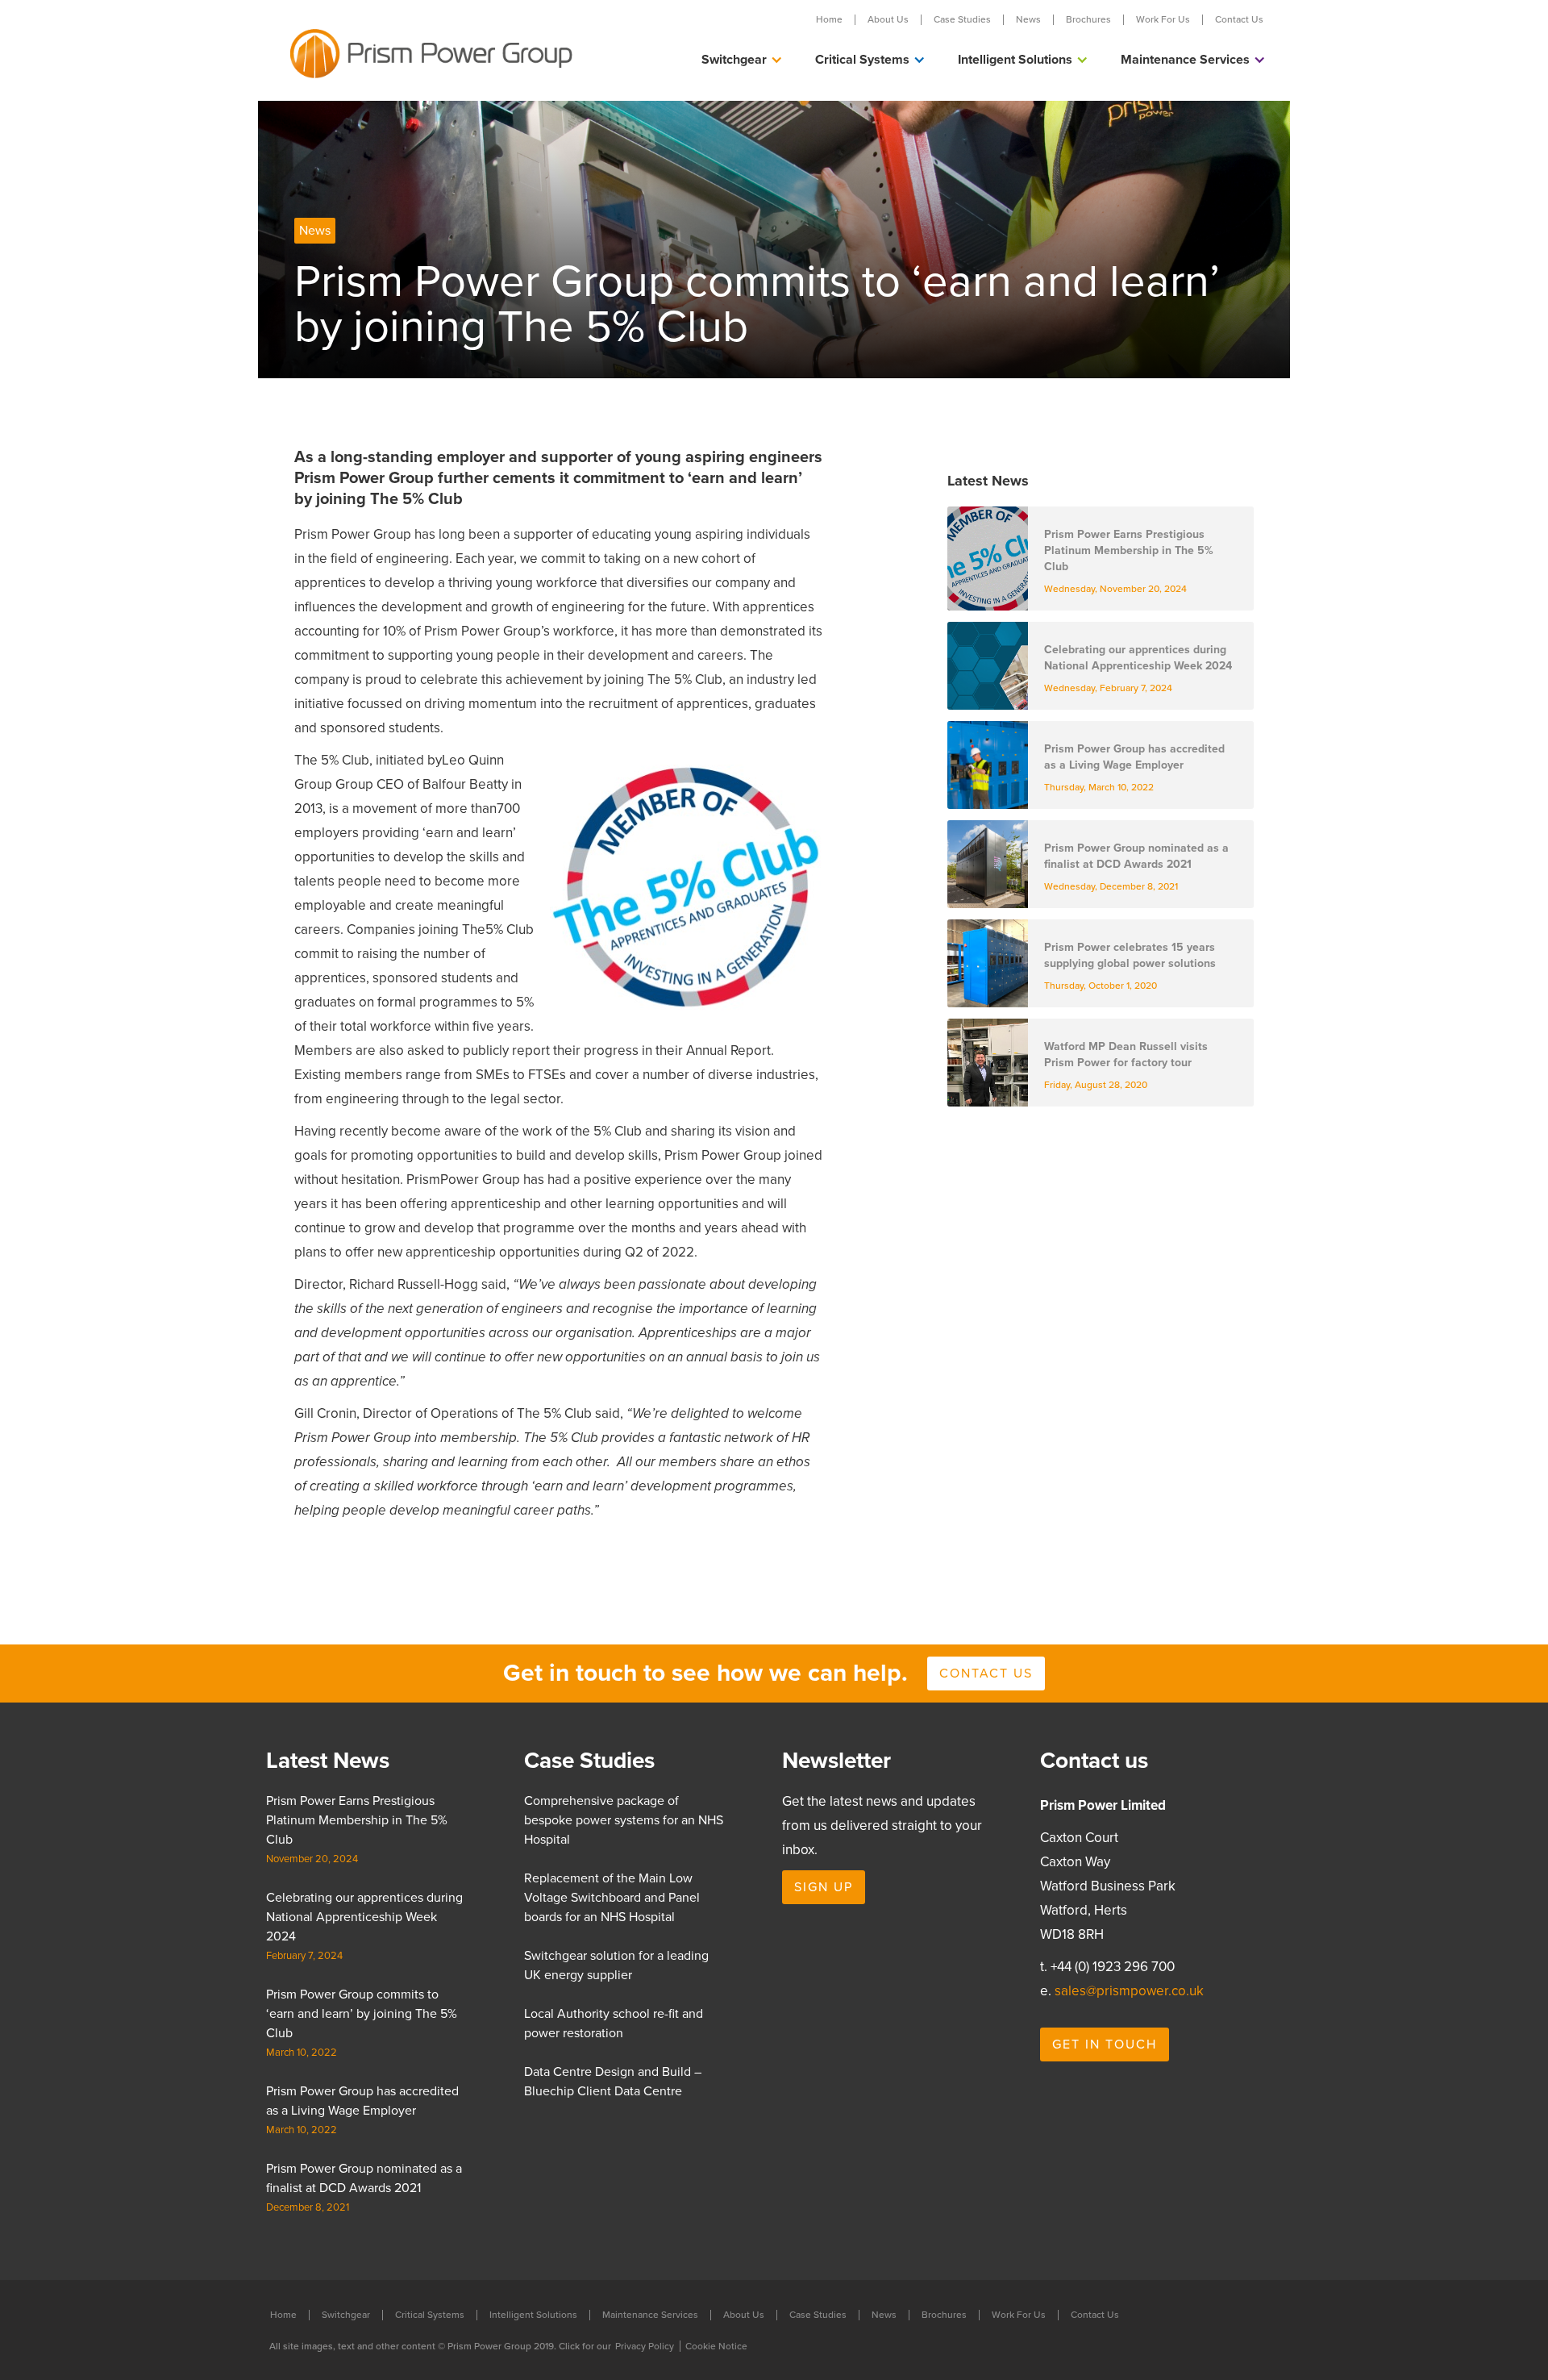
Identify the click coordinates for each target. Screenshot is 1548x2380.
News (1028, 20)
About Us (888, 20)
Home (829, 20)
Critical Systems (430, 2315)
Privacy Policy (645, 2346)
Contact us (986, 1674)
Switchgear (346, 2315)
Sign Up (824, 1887)
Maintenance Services (650, 2315)
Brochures (1088, 20)
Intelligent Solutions (533, 2315)
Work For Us (1163, 20)
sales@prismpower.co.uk (1129, 1991)
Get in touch (1105, 2044)
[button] (742, 60)
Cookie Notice (716, 2346)
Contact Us (1239, 20)
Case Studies (962, 20)
